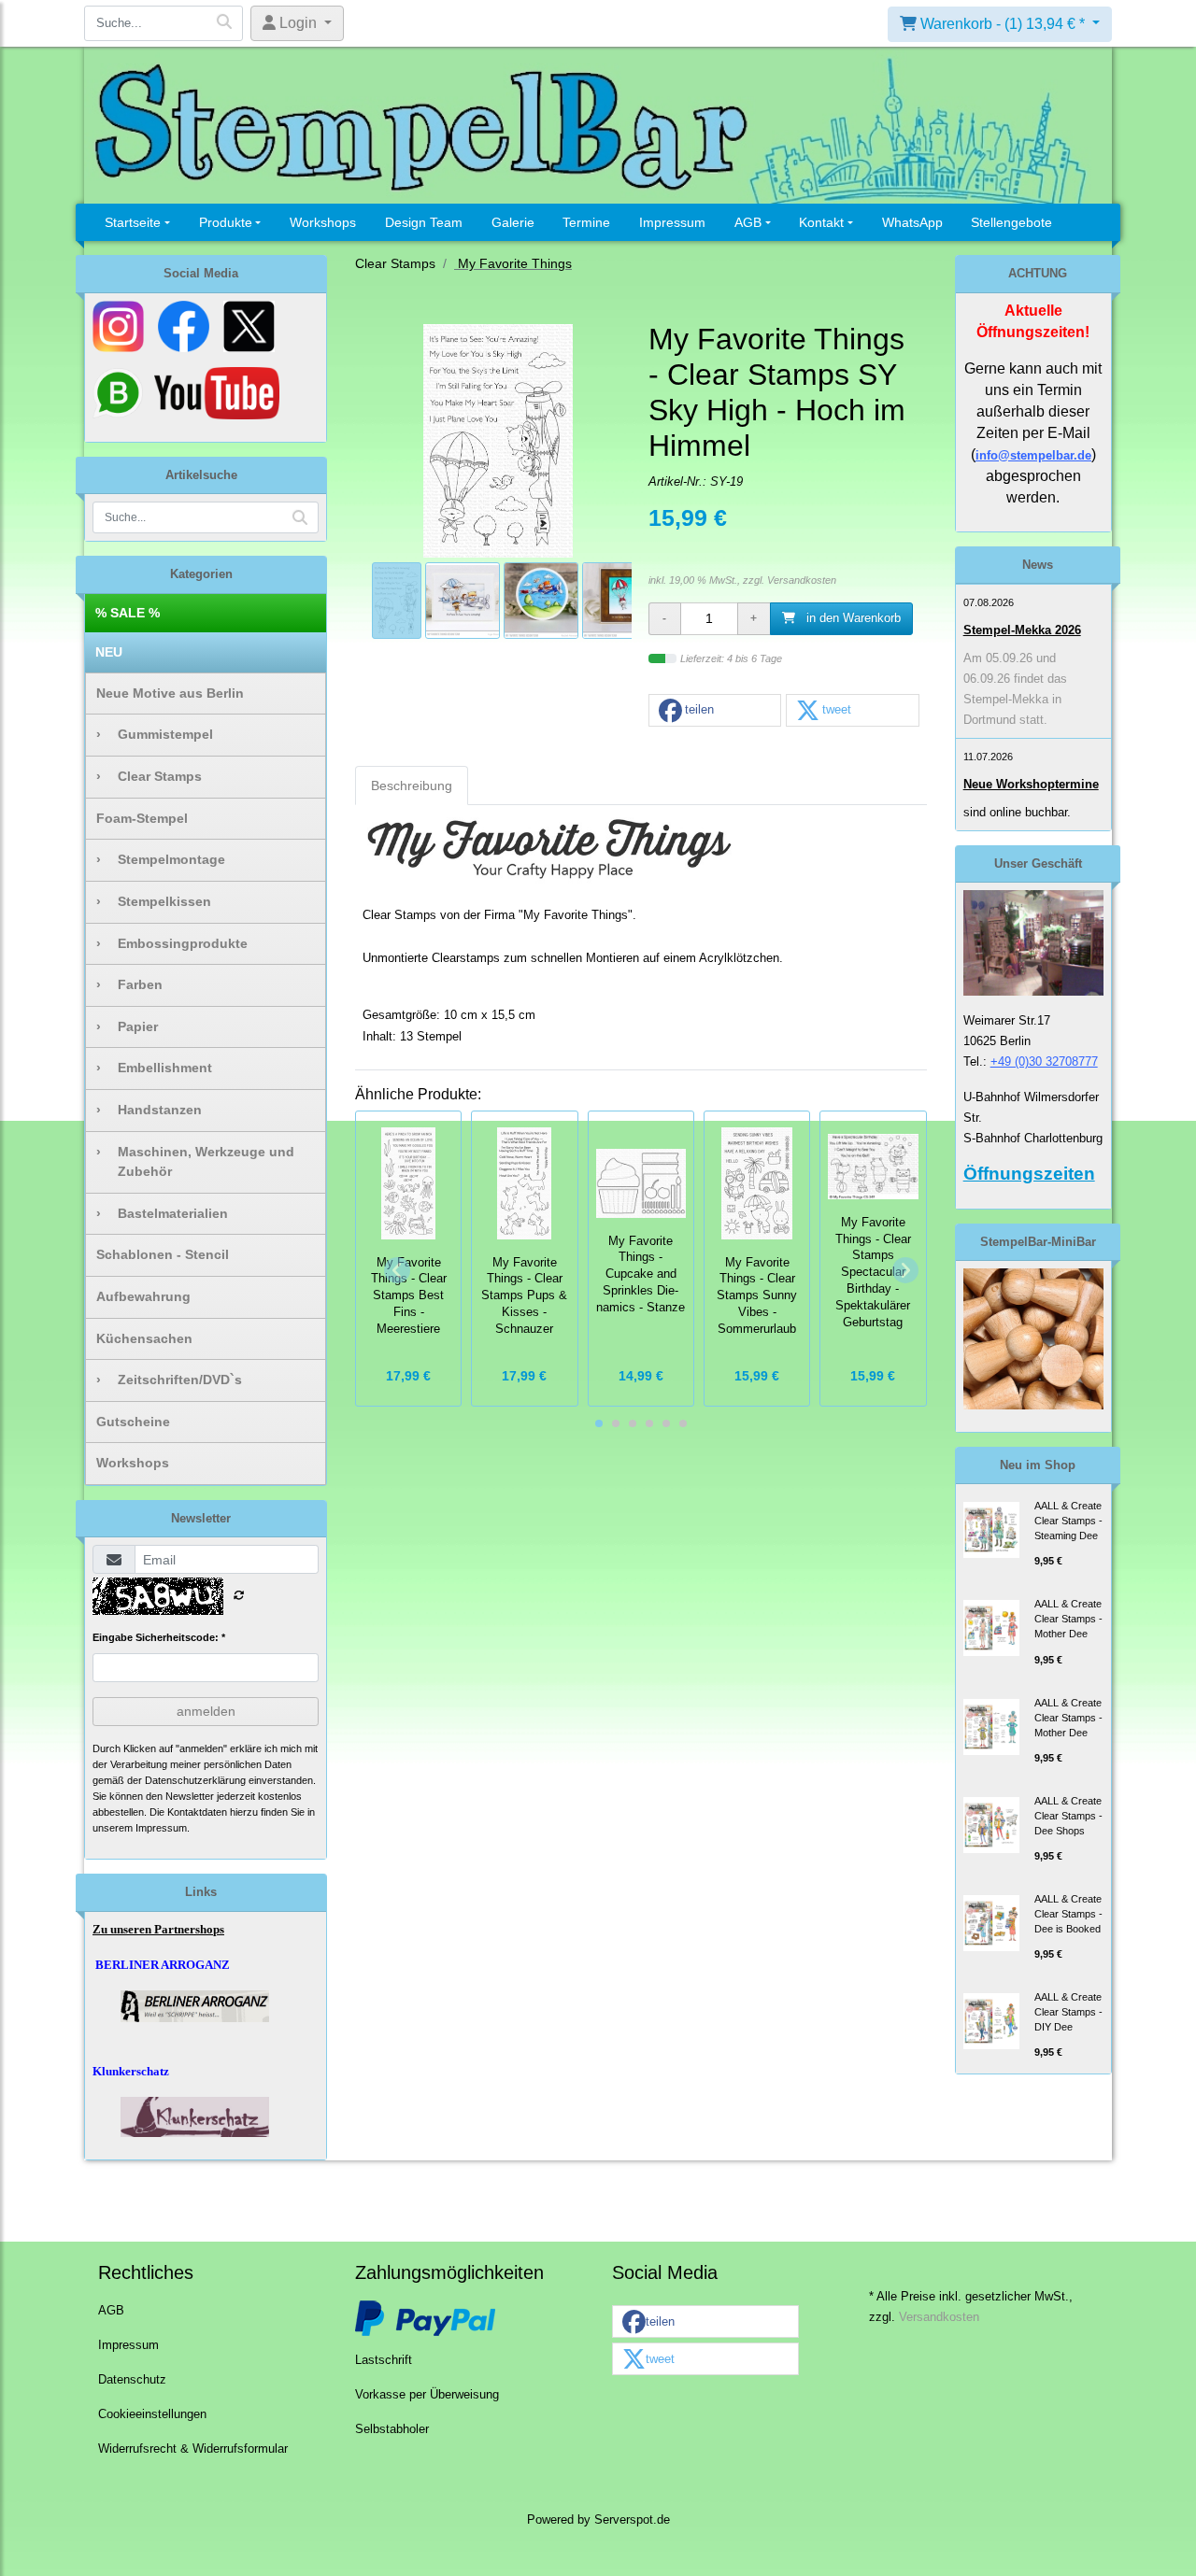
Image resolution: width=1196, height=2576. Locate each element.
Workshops (323, 222)
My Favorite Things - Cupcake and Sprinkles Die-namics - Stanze (641, 1274)
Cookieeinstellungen (152, 2414)
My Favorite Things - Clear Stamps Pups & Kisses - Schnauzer (524, 1296)
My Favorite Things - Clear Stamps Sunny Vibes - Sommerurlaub (757, 1296)
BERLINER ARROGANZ (163, 1965)
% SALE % (128, 613)
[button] (715, 711)
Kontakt (821, 222)
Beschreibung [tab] (412, 786)
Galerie (513, 222)
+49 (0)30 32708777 (1044, 1062)
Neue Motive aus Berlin (170, 693)
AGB (748, 222)
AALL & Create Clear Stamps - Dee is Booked (1068, 1914)
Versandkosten (802, 580)
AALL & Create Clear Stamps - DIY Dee (1068, 2012)
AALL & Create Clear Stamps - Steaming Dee (1068, 1521)
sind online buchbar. (1017, 812)
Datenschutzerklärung (195, 1780)
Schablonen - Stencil (163, 1254)
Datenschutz (132, 2380)
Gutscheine (133, 1422)
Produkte (226, 222)
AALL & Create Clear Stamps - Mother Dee (1068, 1619)
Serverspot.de (632, 2520)
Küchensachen (144, 1338)
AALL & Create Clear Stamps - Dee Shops (1068, 1816)
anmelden (206, 1711)
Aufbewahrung (143, 1296)
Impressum (672, 222)
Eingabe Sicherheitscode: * (159, 1637)
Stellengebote (1011, 222)
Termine (586, 222)
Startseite (133, 222)
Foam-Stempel (142, 818)
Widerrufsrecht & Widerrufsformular (193, 2449)
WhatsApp (912, 222)
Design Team (424, 222)
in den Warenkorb (852, 618)
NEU (109, 652)
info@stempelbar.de (1033, 455)
